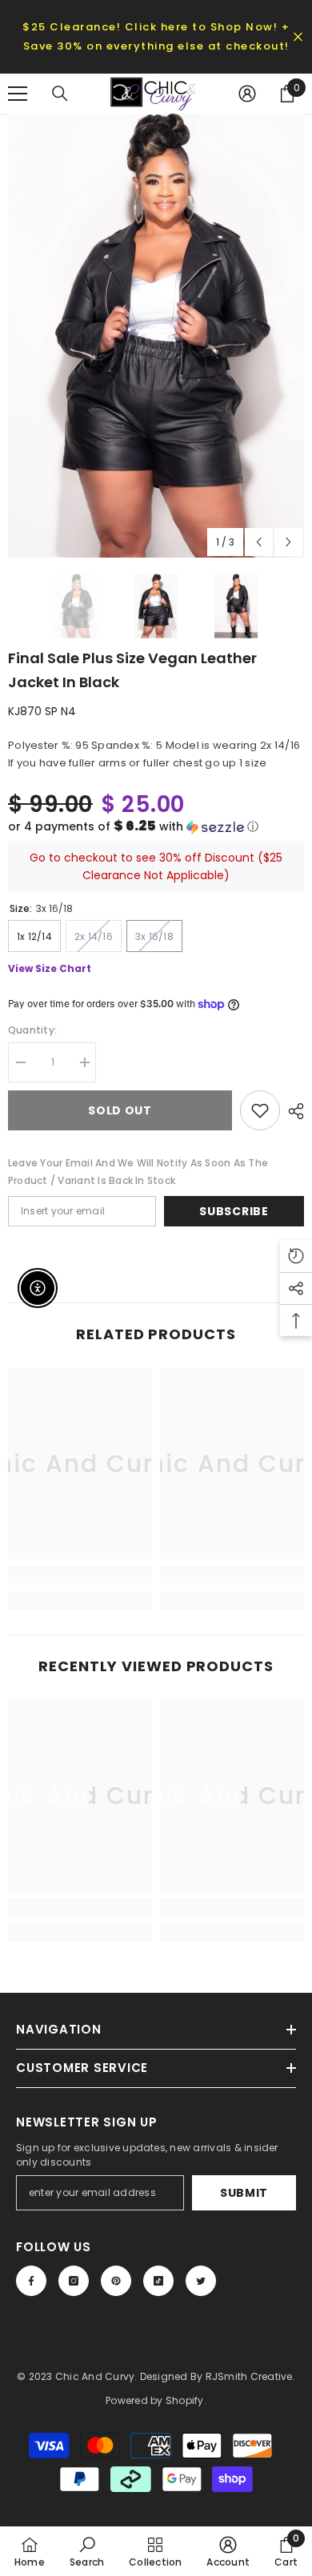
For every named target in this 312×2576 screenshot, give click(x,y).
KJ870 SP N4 (42, 711)
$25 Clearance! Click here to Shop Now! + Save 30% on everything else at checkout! (156, 36)
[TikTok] (158, 2281)
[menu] (18, 94)
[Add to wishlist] (260, 1110)
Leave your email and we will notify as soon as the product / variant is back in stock (138, 1172)
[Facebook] (31, 2281)
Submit (244, 2193)
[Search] (60, 94)
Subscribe (234, 1211)
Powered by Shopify (154, 2400)
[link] (80, 1574)
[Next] (288, 542)
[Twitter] (201, 2281)
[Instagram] (74, 2281)
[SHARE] (292, 1111)
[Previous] (259, 542)
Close (298, 37)
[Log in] (247, 94)
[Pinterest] (116, 2281)
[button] (156, 827)
